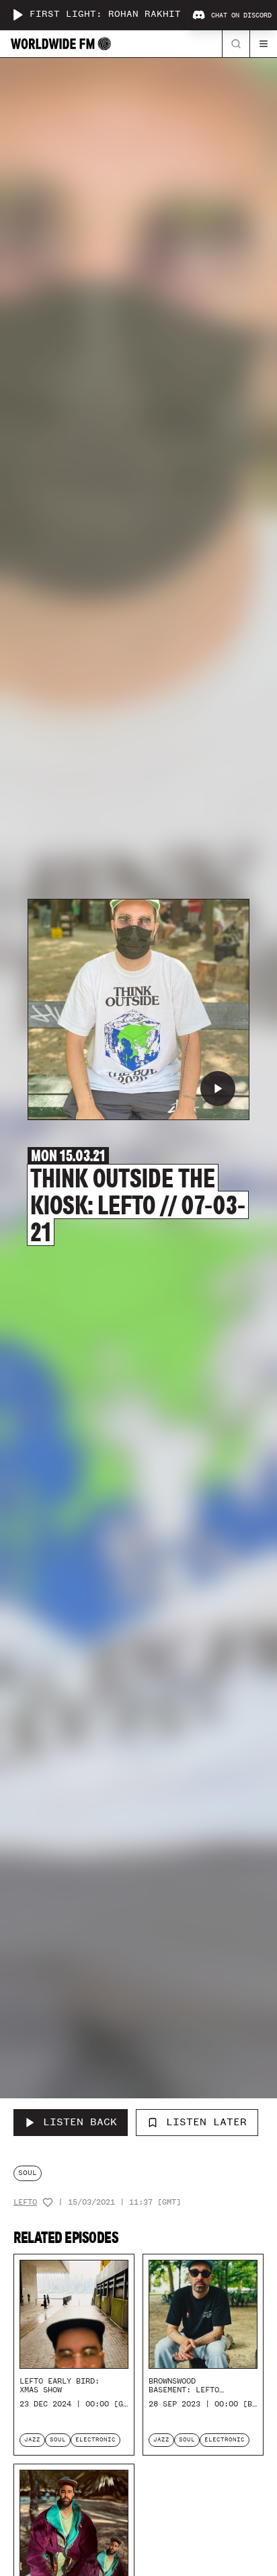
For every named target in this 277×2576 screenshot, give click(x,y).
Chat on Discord (241, 15)
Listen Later (206, 2122)
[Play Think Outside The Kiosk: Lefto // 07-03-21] (218, 1089)
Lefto (25, 2202)
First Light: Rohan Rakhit (105, 14)
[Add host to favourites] (48, 2203)
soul (28, 2173)
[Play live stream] (17, 15)
